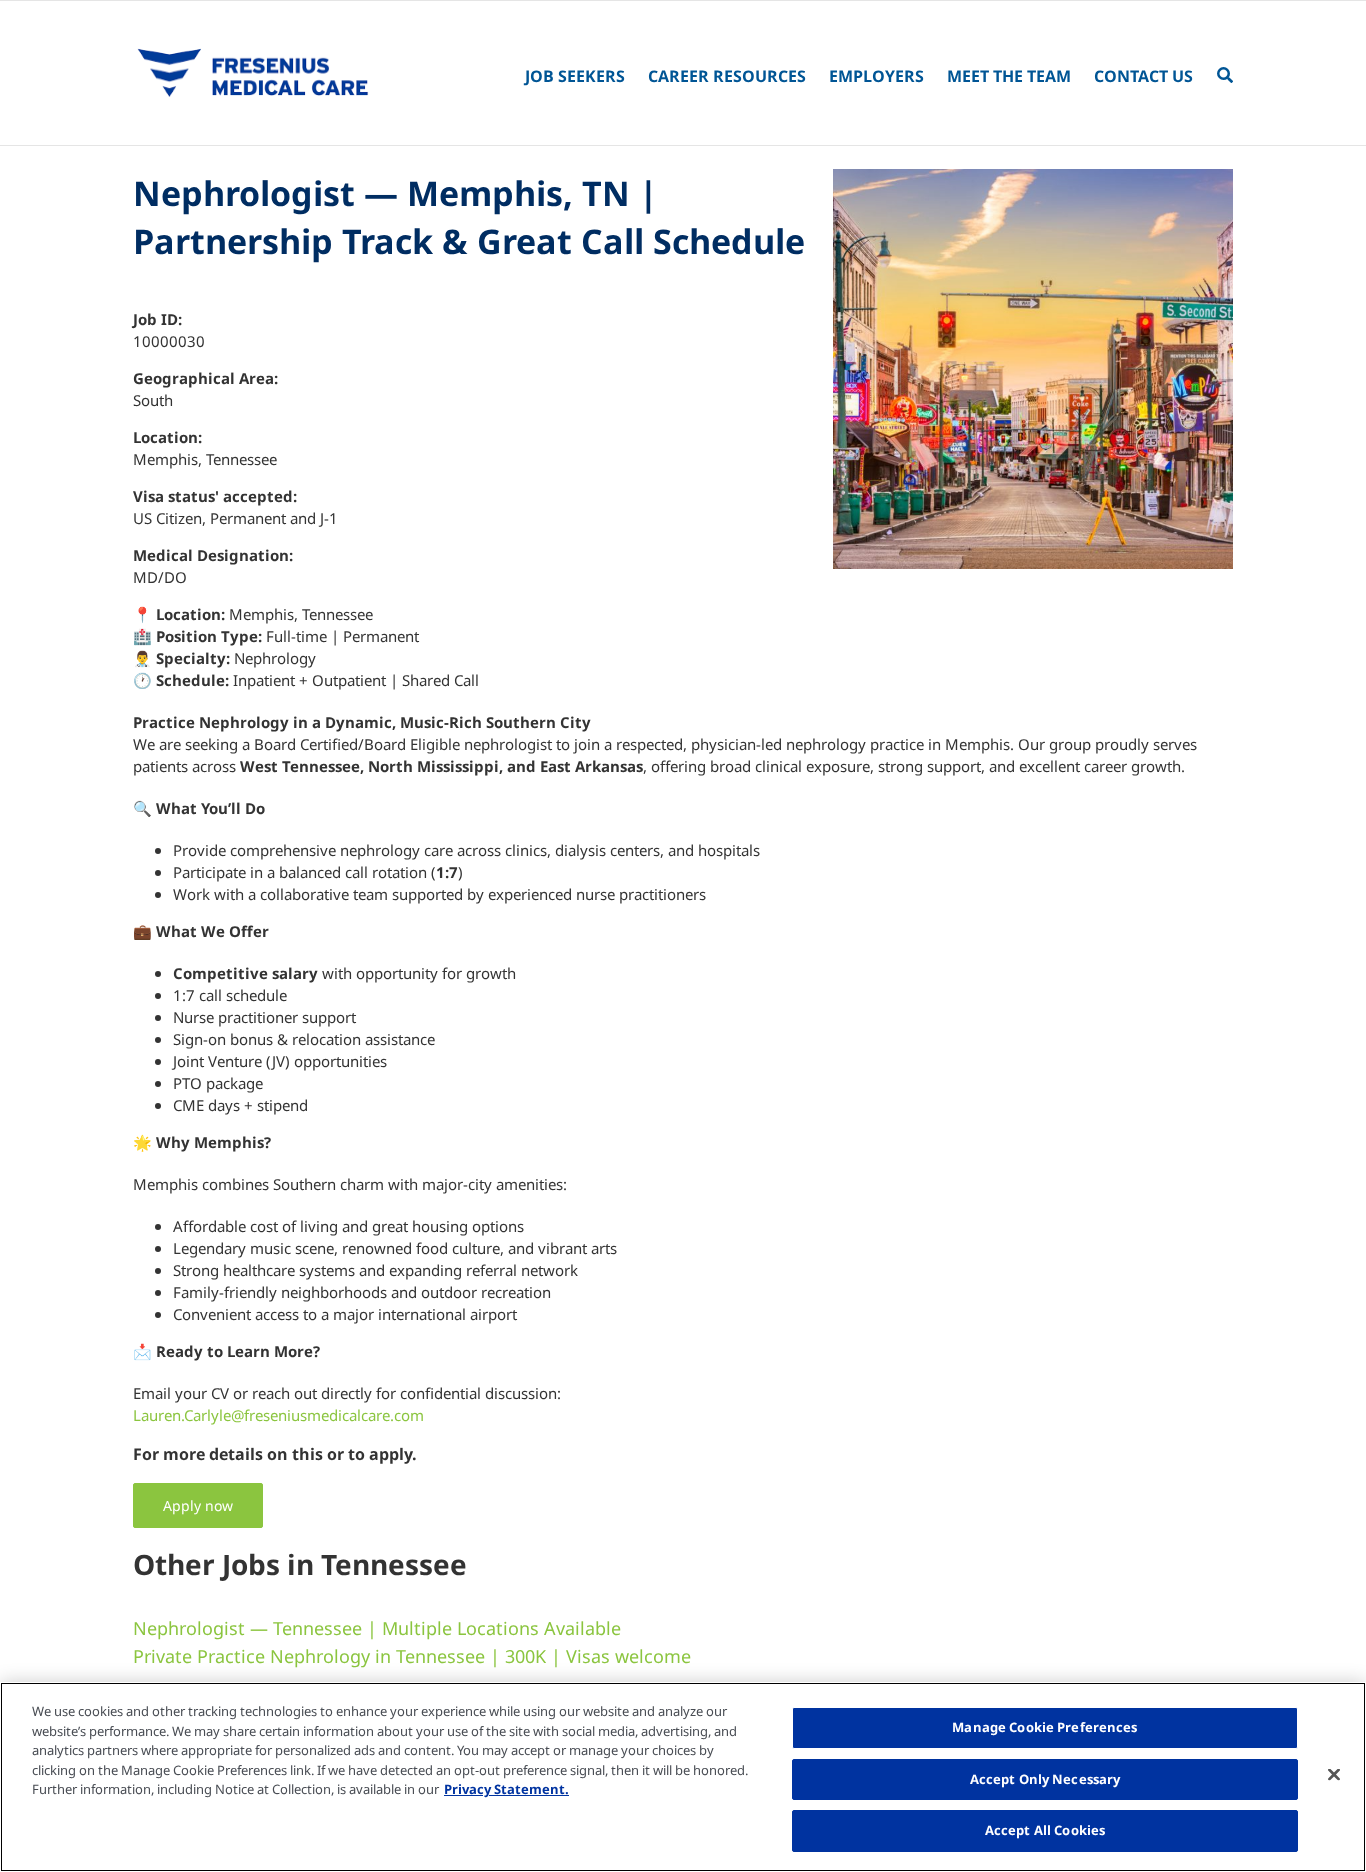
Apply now (198, 1505)
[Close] (1334, 1775)
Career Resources (727, 76)
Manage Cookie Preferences (1044, 1727)
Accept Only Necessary (1045, 1779)
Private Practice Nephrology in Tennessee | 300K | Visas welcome (412, 1656)
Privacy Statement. (506, 1789)
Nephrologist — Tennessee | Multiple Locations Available (377, 1628)
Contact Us (1143, 76)
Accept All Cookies (1045, 1830)
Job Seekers (575, 76)
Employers (876, 76)
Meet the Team (1009, 76)
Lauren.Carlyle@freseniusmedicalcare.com (278, 1415)
